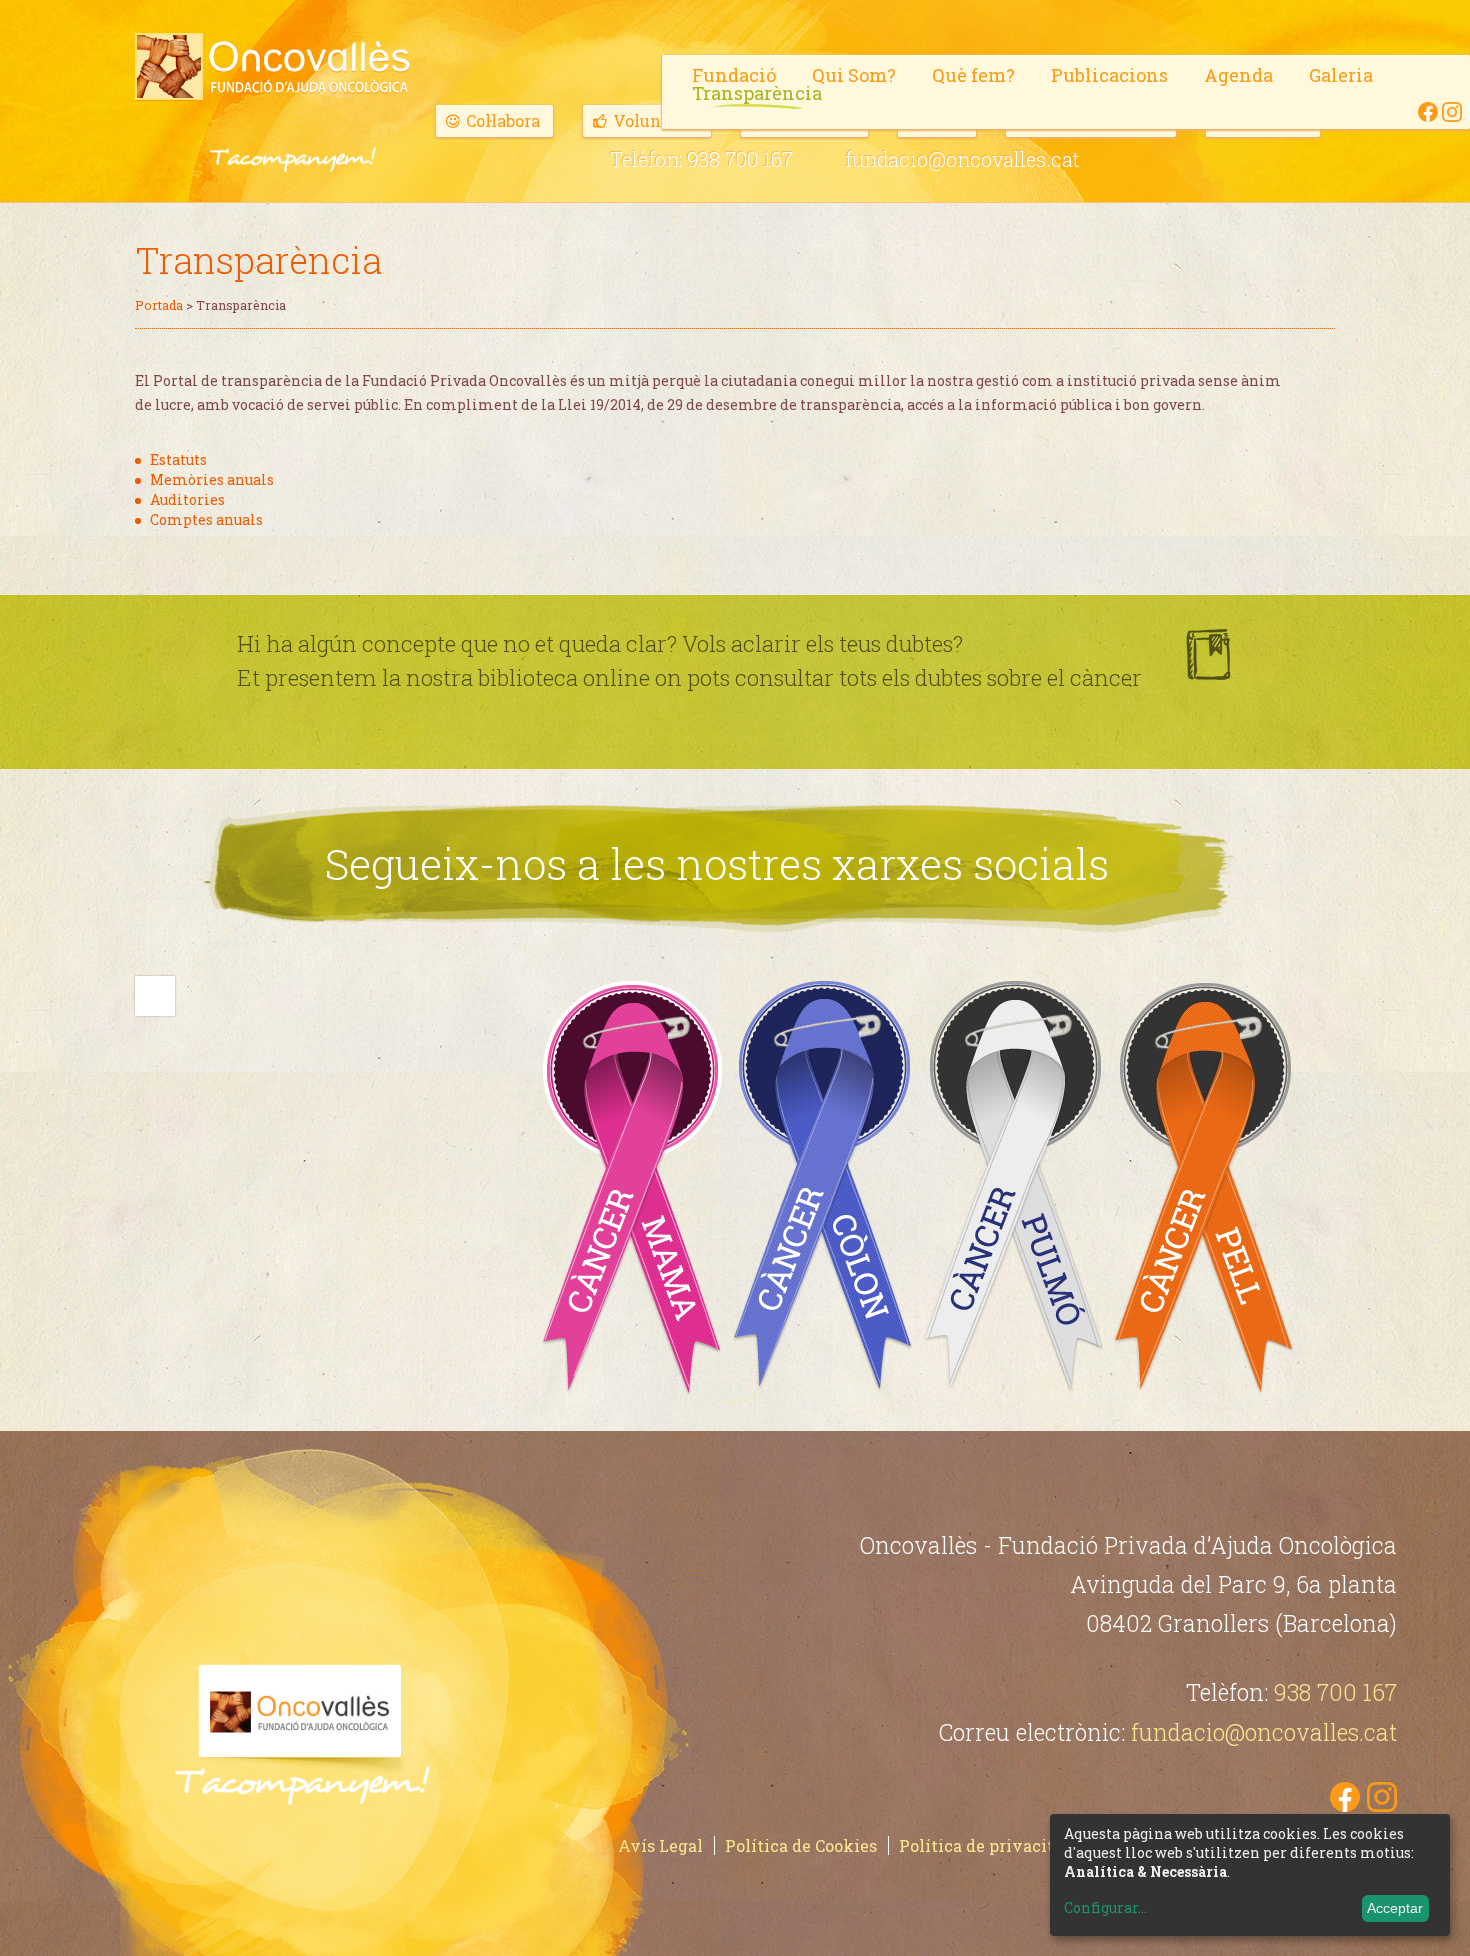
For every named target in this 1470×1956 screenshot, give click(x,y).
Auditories (187, 499)
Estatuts (178, 459)
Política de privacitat (984, 1845)
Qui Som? (854, 75)
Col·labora (503, 120)
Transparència (757, 93)
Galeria (1341, 75)
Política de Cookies (801, 1845)
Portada (159, 305)
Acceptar (1395, 1908)
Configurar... (1105, 1908)
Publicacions (1109, 75)
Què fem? (973, 75)
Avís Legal (660, 1845)
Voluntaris (655, 120)
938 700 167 (740, 159)
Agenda (1238, 75)
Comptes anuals (206, 519)
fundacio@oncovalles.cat (962, 159)
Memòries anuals (212, 479)
